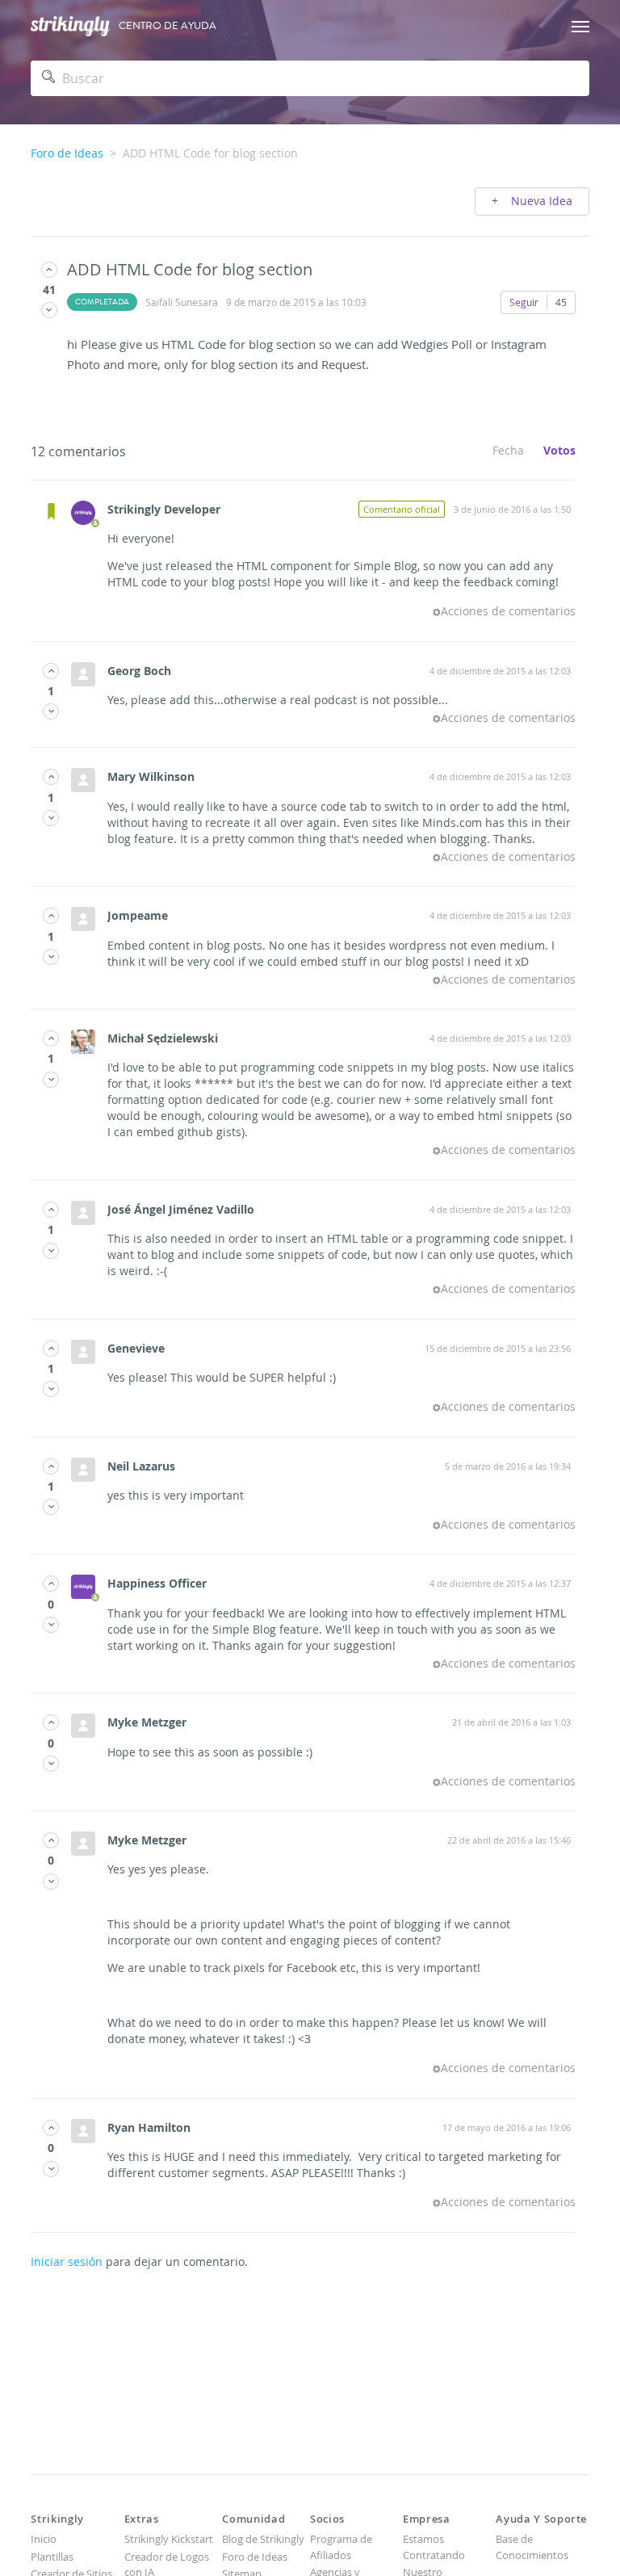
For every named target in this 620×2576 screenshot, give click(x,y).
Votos (559, 450)
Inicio (44, 2539)
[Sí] (49, 269)
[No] (49, 310)
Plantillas (52, 2557)
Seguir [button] (524, 302)
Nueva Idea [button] (540, 201)
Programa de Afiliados (341, 2547)
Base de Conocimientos (532, 2547)
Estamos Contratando (434, 2547)
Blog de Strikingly (263, 2539)
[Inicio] (70, 26)
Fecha (508, 450)
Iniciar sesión (67, 2261)
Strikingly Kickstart (169, 2539)
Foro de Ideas (67, 153)
